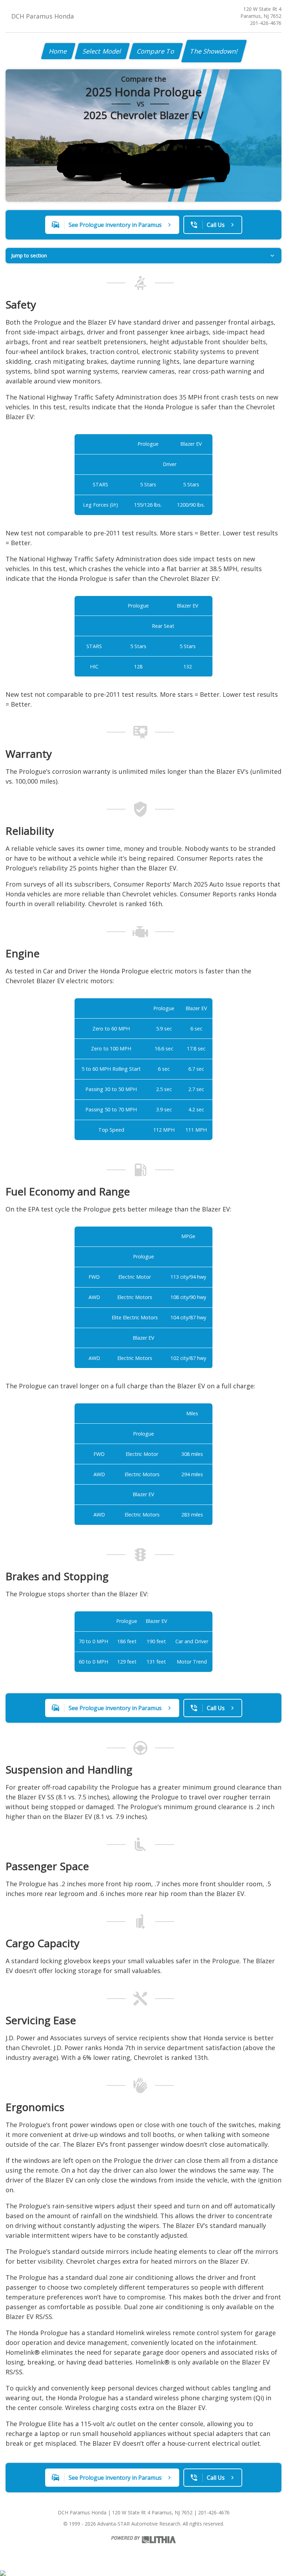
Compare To (156, 51)
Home (58, 51)
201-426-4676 (266, 23)
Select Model (102, 51)
